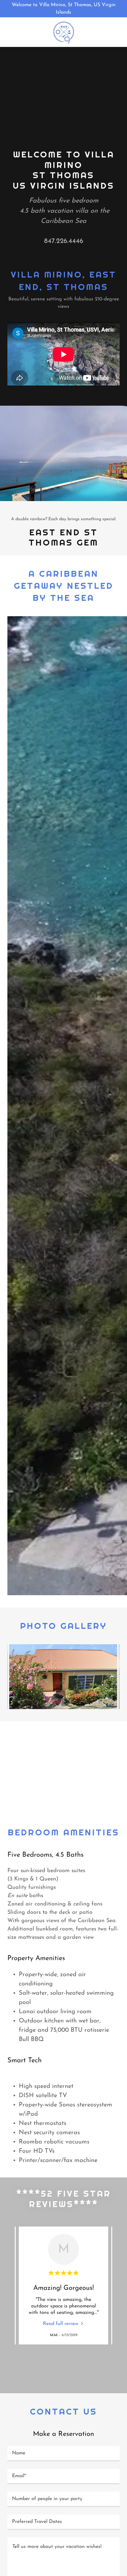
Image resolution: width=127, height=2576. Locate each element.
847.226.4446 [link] (64, 241)
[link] (63, 32)
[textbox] (63, 2454)
